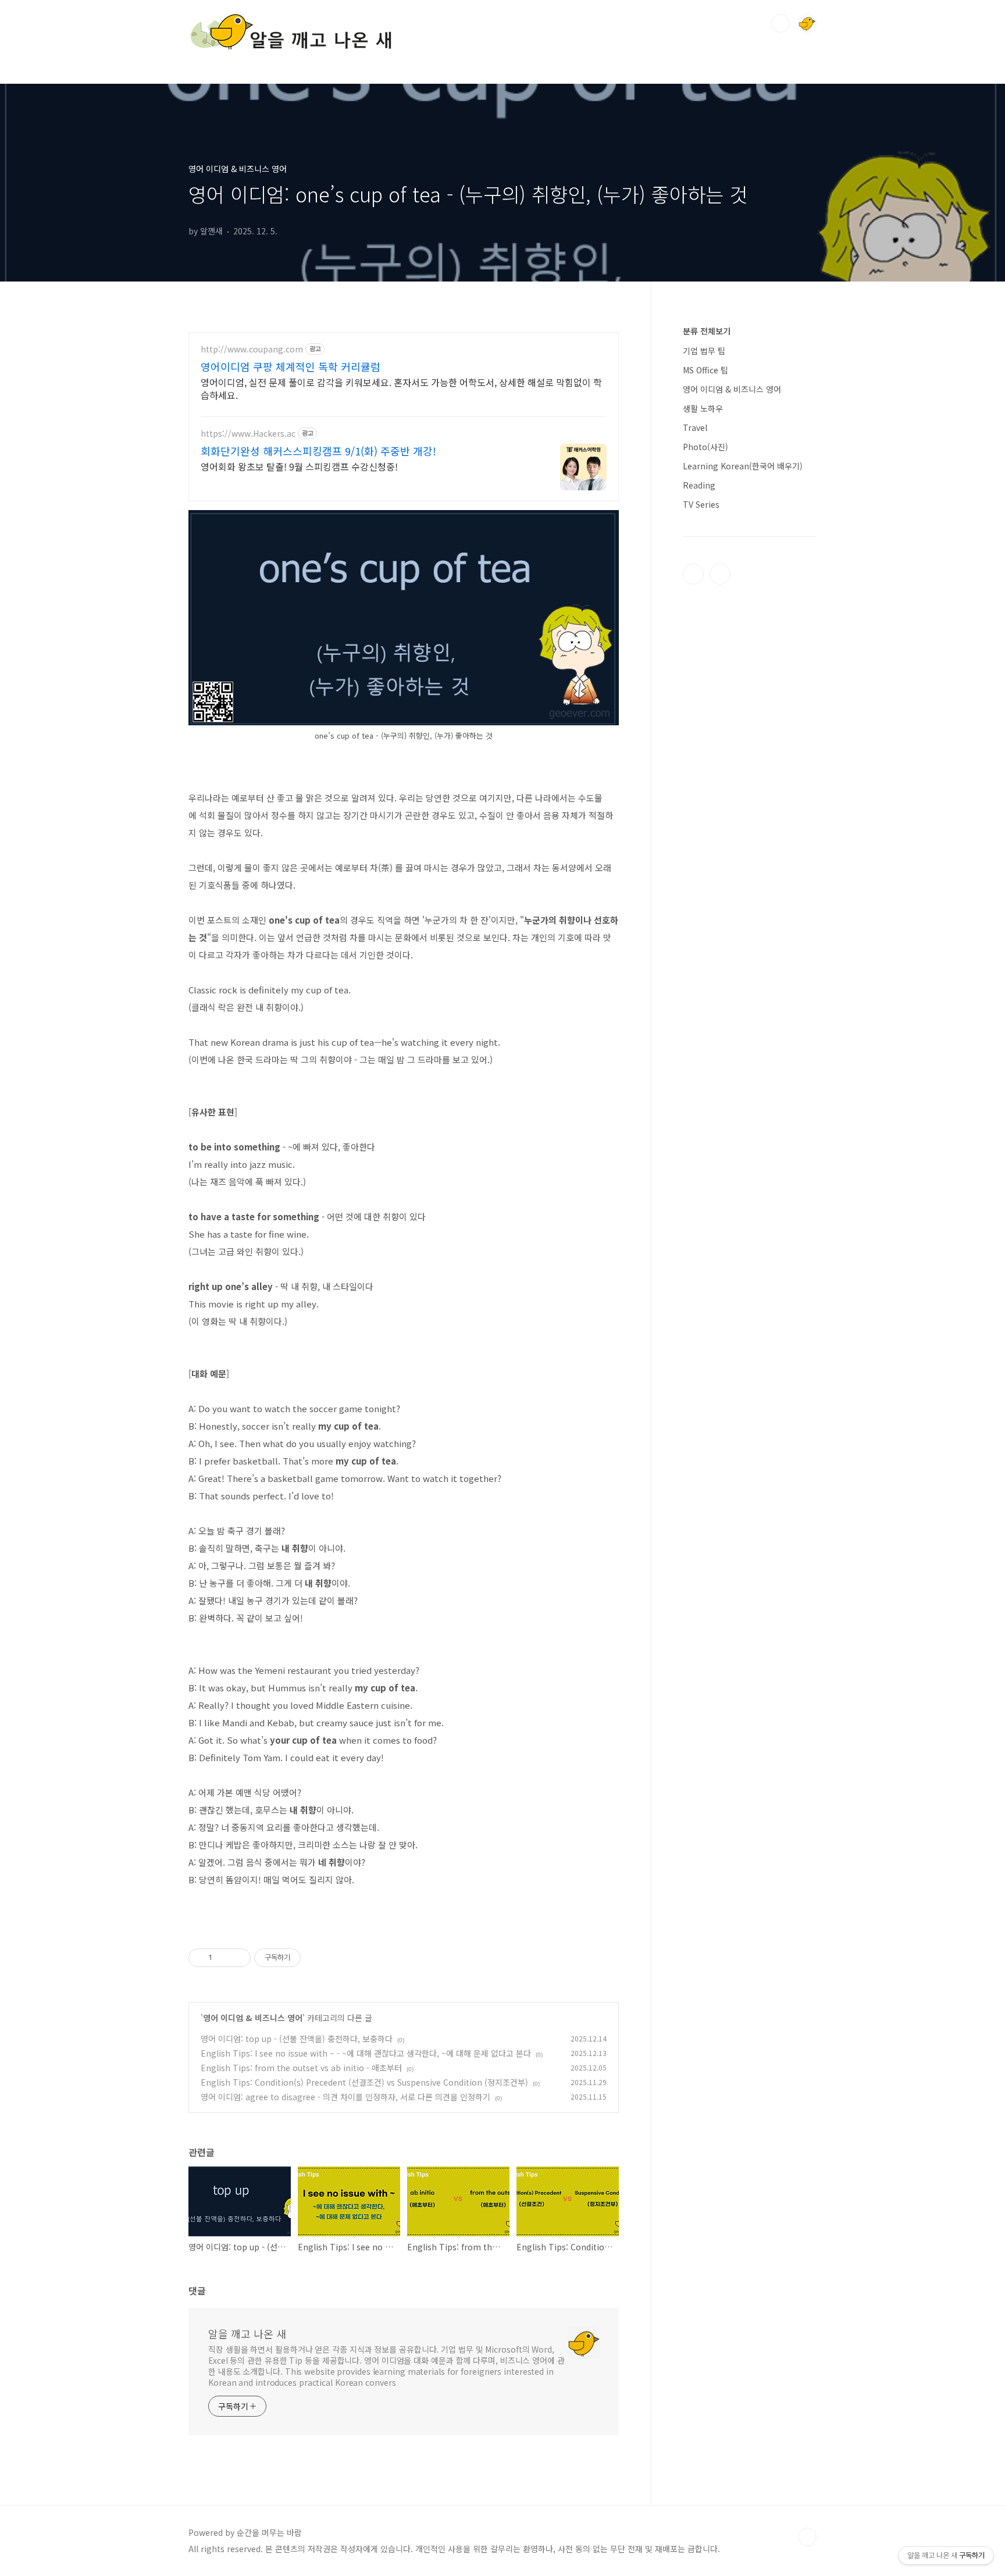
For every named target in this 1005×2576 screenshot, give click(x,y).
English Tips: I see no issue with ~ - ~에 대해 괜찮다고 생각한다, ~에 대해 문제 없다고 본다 (366, 2053)
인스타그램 (720, 574)
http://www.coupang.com (252, 349)
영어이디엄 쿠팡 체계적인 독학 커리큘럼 (291, 366)
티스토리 (693, 574)
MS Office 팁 (705, 370)
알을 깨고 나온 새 (247, 2333)
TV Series (701, 504)
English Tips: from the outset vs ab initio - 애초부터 (301, 2068)
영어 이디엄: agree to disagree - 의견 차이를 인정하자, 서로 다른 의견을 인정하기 (345, 2097)
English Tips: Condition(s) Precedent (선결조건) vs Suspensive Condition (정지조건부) (364, 2082)
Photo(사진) (705, 447)
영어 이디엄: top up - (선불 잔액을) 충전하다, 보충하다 (297, 2039)
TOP (807, 2537)
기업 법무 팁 (704, 351)
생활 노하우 (703, 408)
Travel (695, 427)
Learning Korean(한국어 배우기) (743, 466)
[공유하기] (223, 1958)
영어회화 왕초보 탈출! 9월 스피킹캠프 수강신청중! (299, 466)
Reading (699, 485)
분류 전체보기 (707, 331)
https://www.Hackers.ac (248, 434)
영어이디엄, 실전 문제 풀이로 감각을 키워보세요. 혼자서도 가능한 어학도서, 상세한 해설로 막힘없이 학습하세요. (401, 388)
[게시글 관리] (238, 1958)
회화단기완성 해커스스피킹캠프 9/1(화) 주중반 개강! (318, 451)
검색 (781, 23)
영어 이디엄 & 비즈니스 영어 (253, 2018)
